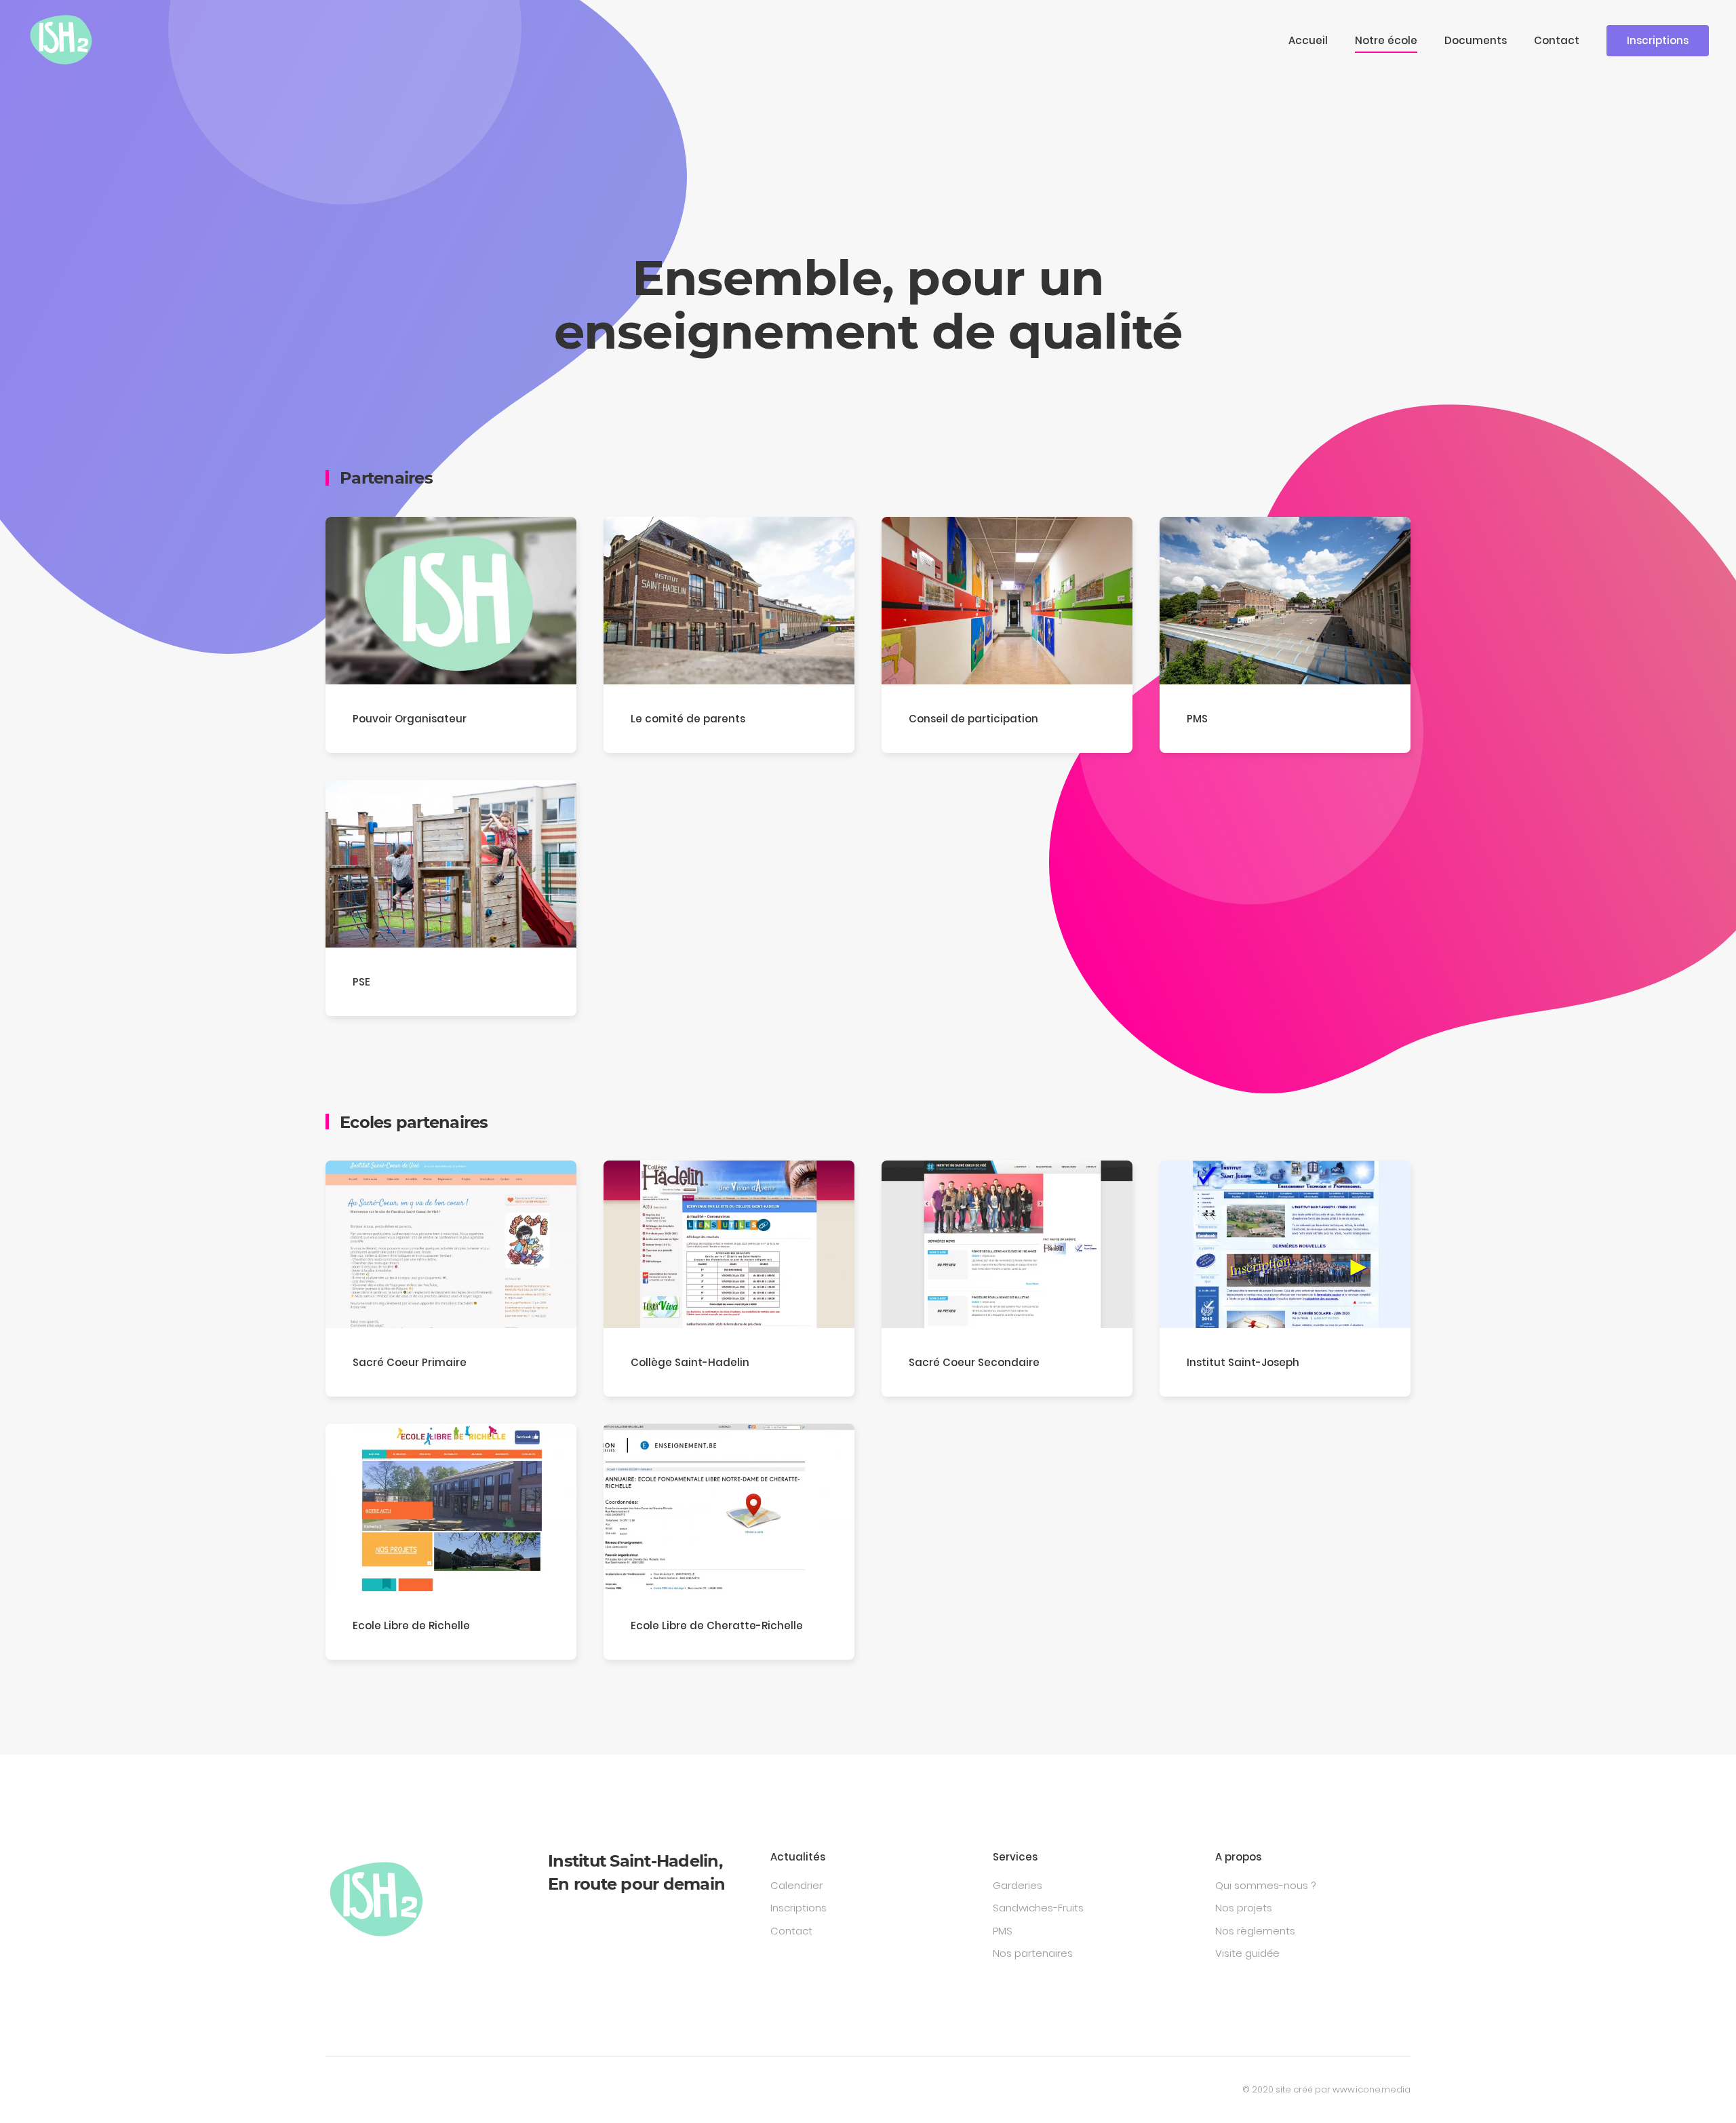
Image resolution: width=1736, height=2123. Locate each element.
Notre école (1386, 40)
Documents (1476, 40)
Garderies (1018, 1885)
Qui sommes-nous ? (1265, 1885)
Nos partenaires (1033, 1953)
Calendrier (796, 1885)
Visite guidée (1247, 1953)
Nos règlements (1255, 1931)
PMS (1003, 1931)
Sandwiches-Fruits (1038, 1908)
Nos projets (1244, 1908)
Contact (1557, 40)
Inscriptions (1658, 40)
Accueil (1308, 40)
